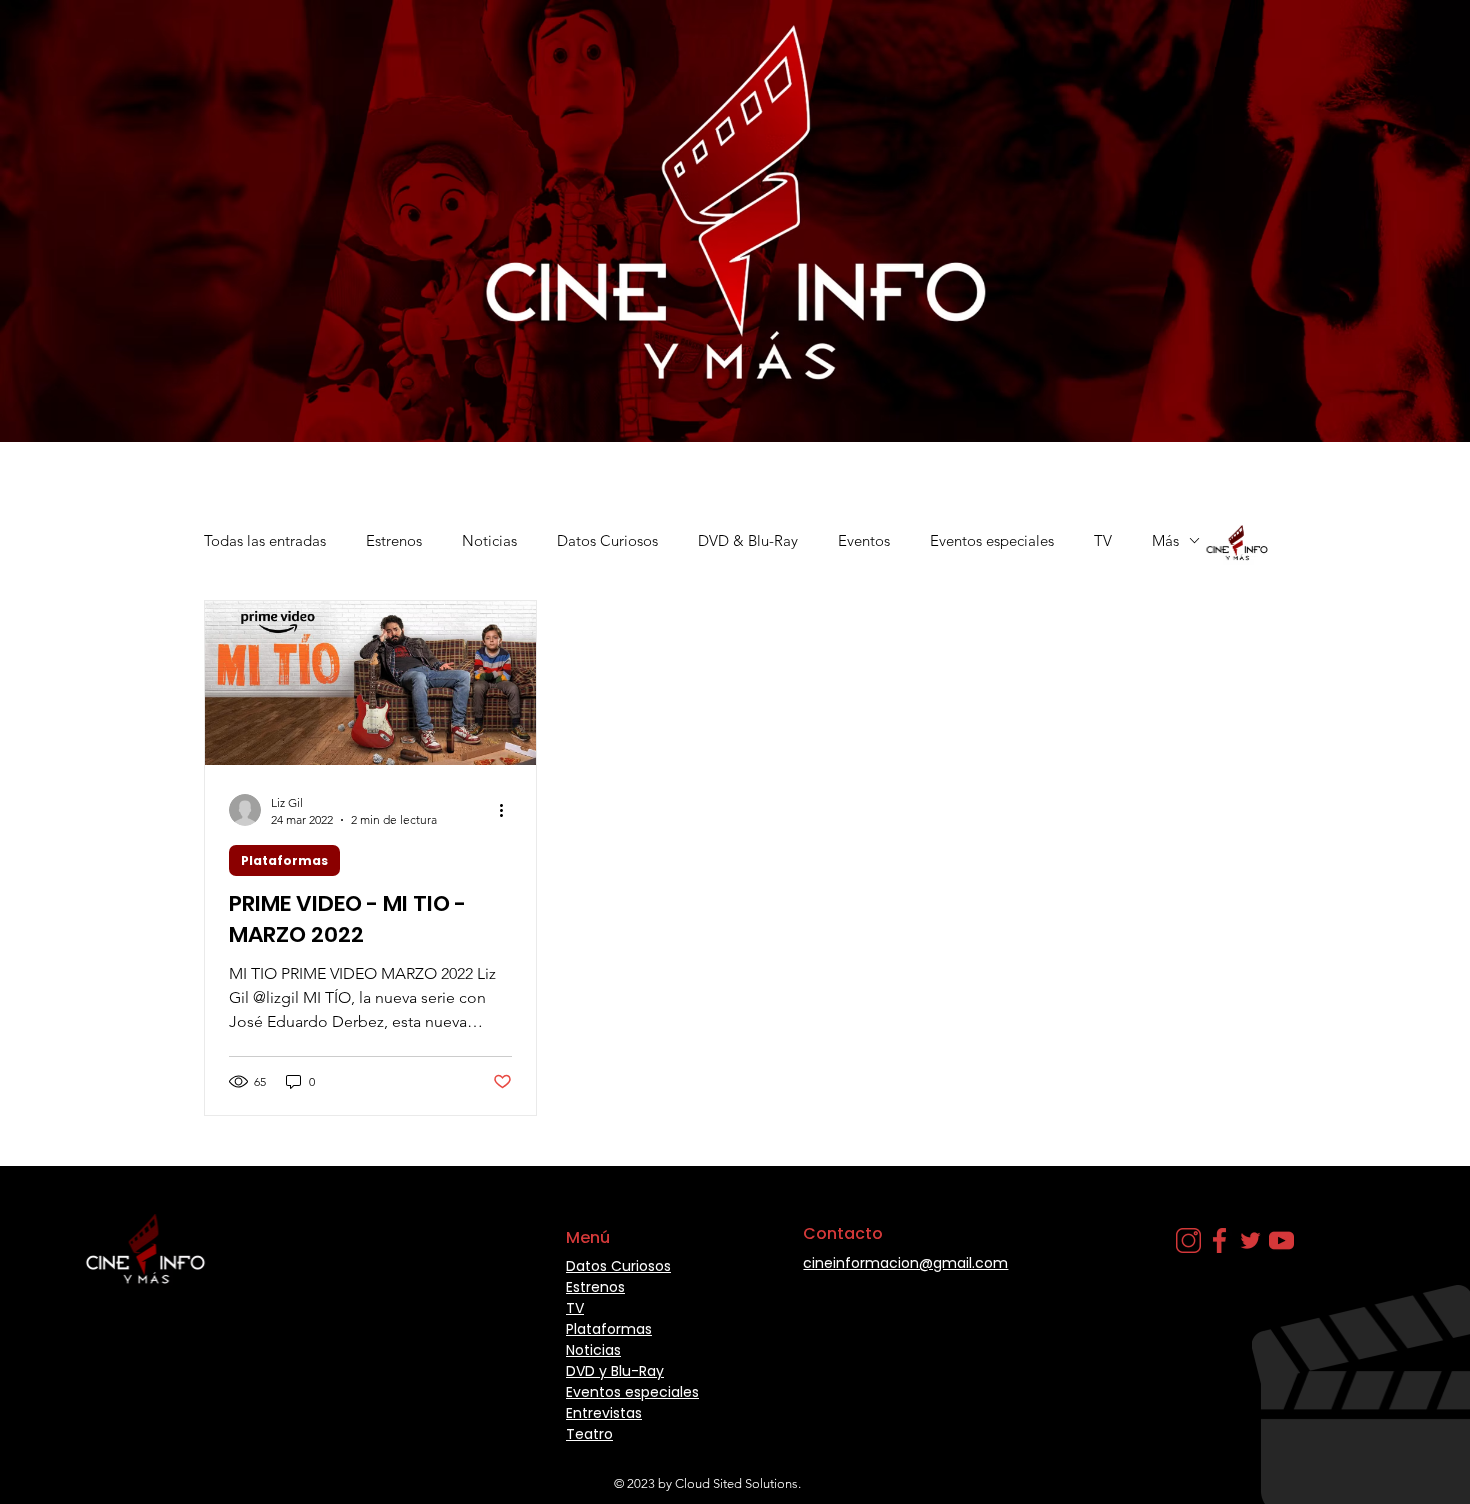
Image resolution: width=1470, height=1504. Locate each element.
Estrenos (394, 540)
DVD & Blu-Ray (748, 540)
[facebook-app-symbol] (1219, 1240)
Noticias (489, 540)
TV (1103, 540)
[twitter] (1250, 1240)
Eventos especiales (992, 540)
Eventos (864, 540)
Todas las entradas (265, 540)
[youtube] (1281, 1240)
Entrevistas (604, 1413)
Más (1165, 540)
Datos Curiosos (607, 540)
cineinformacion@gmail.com (905, 1263)
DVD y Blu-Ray (615, 1371)
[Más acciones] (509, 810)
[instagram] (1188, 1240)
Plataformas (284, 860)
